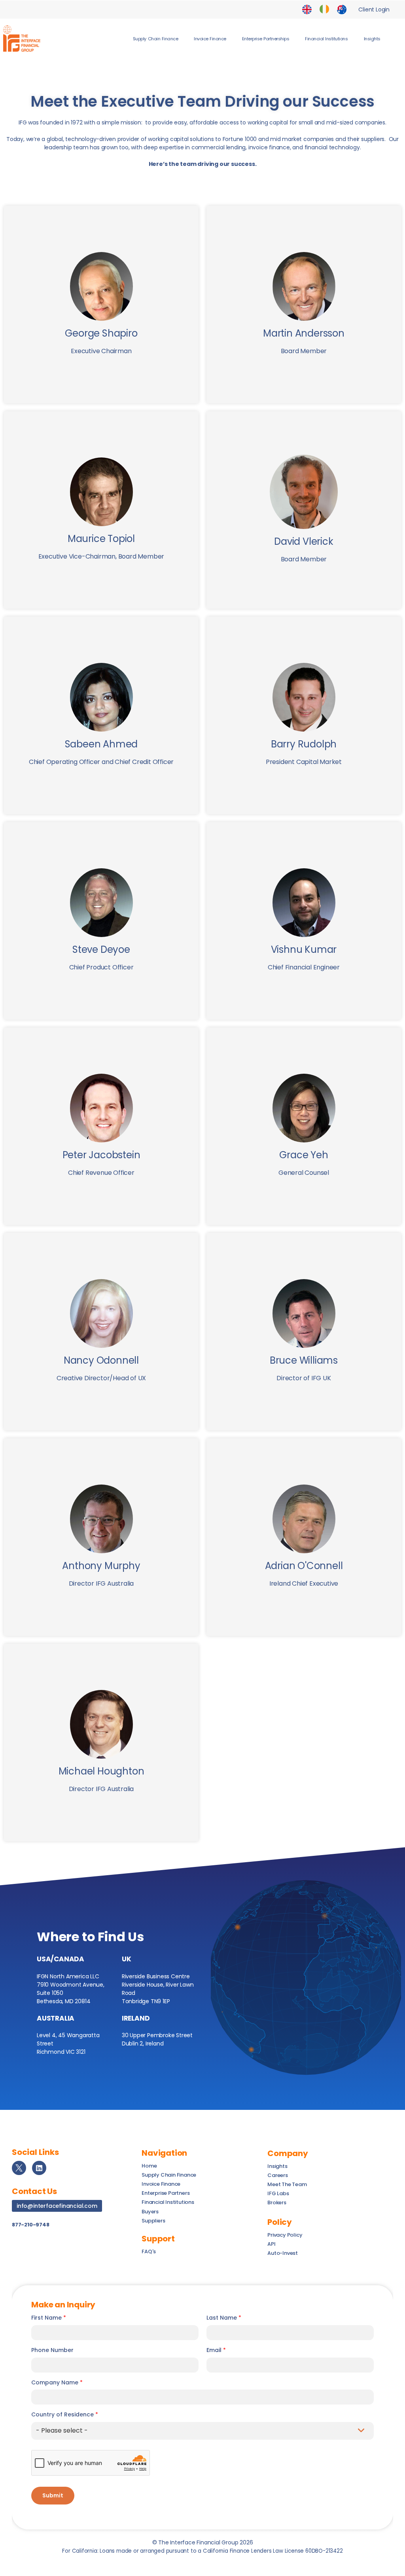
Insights (372, 39)
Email (216, 2350)
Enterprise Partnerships (266, 39)
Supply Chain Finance (155, 39)
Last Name (224, 2318)
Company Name (57, 2383)
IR (324, 9)
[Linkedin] (39, 2168)
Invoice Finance (210, 39)
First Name (49, 2318)
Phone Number (52, 2350)
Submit (53, 2495)
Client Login (374, 9)
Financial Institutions (326, 39)
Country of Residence (65, 2415)
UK (307, 9)
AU (342, 9)
